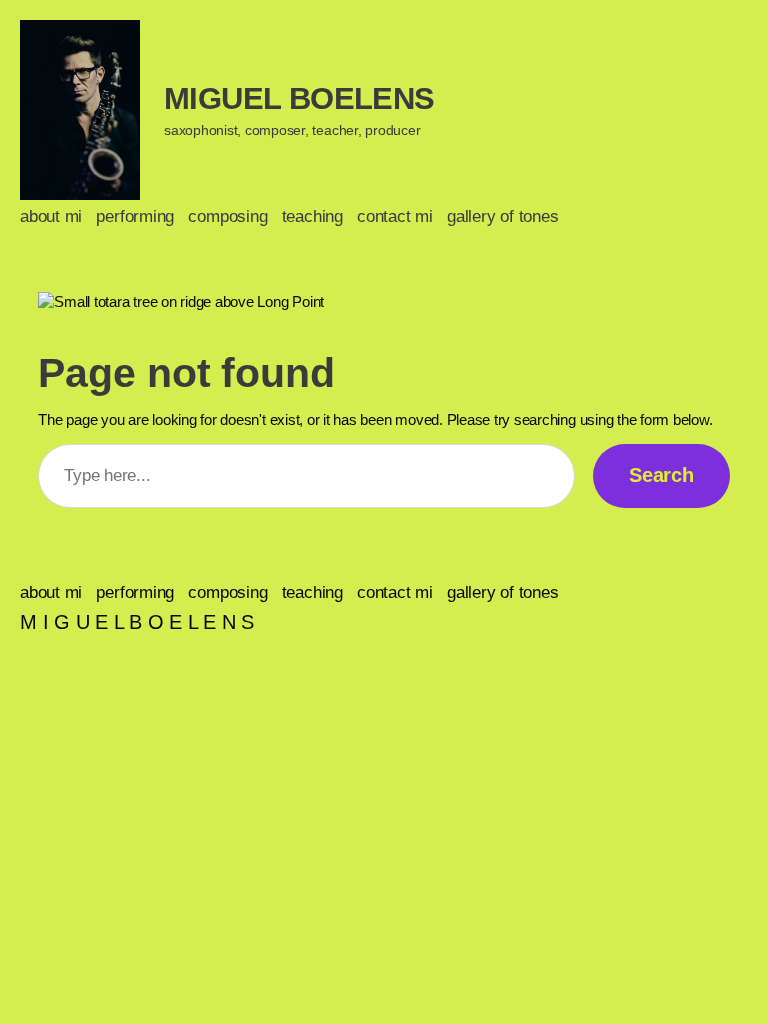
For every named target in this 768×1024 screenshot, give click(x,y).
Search (661, 475)
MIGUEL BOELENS (299, 98)
